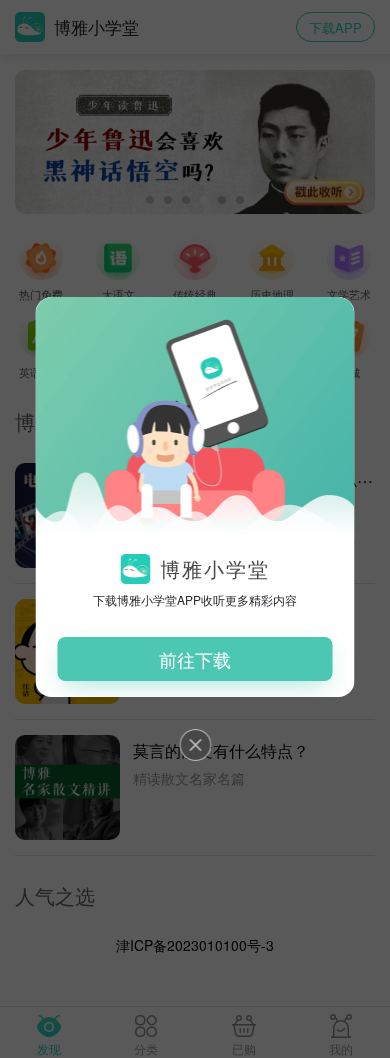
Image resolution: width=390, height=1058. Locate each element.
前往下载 (195, 659)
